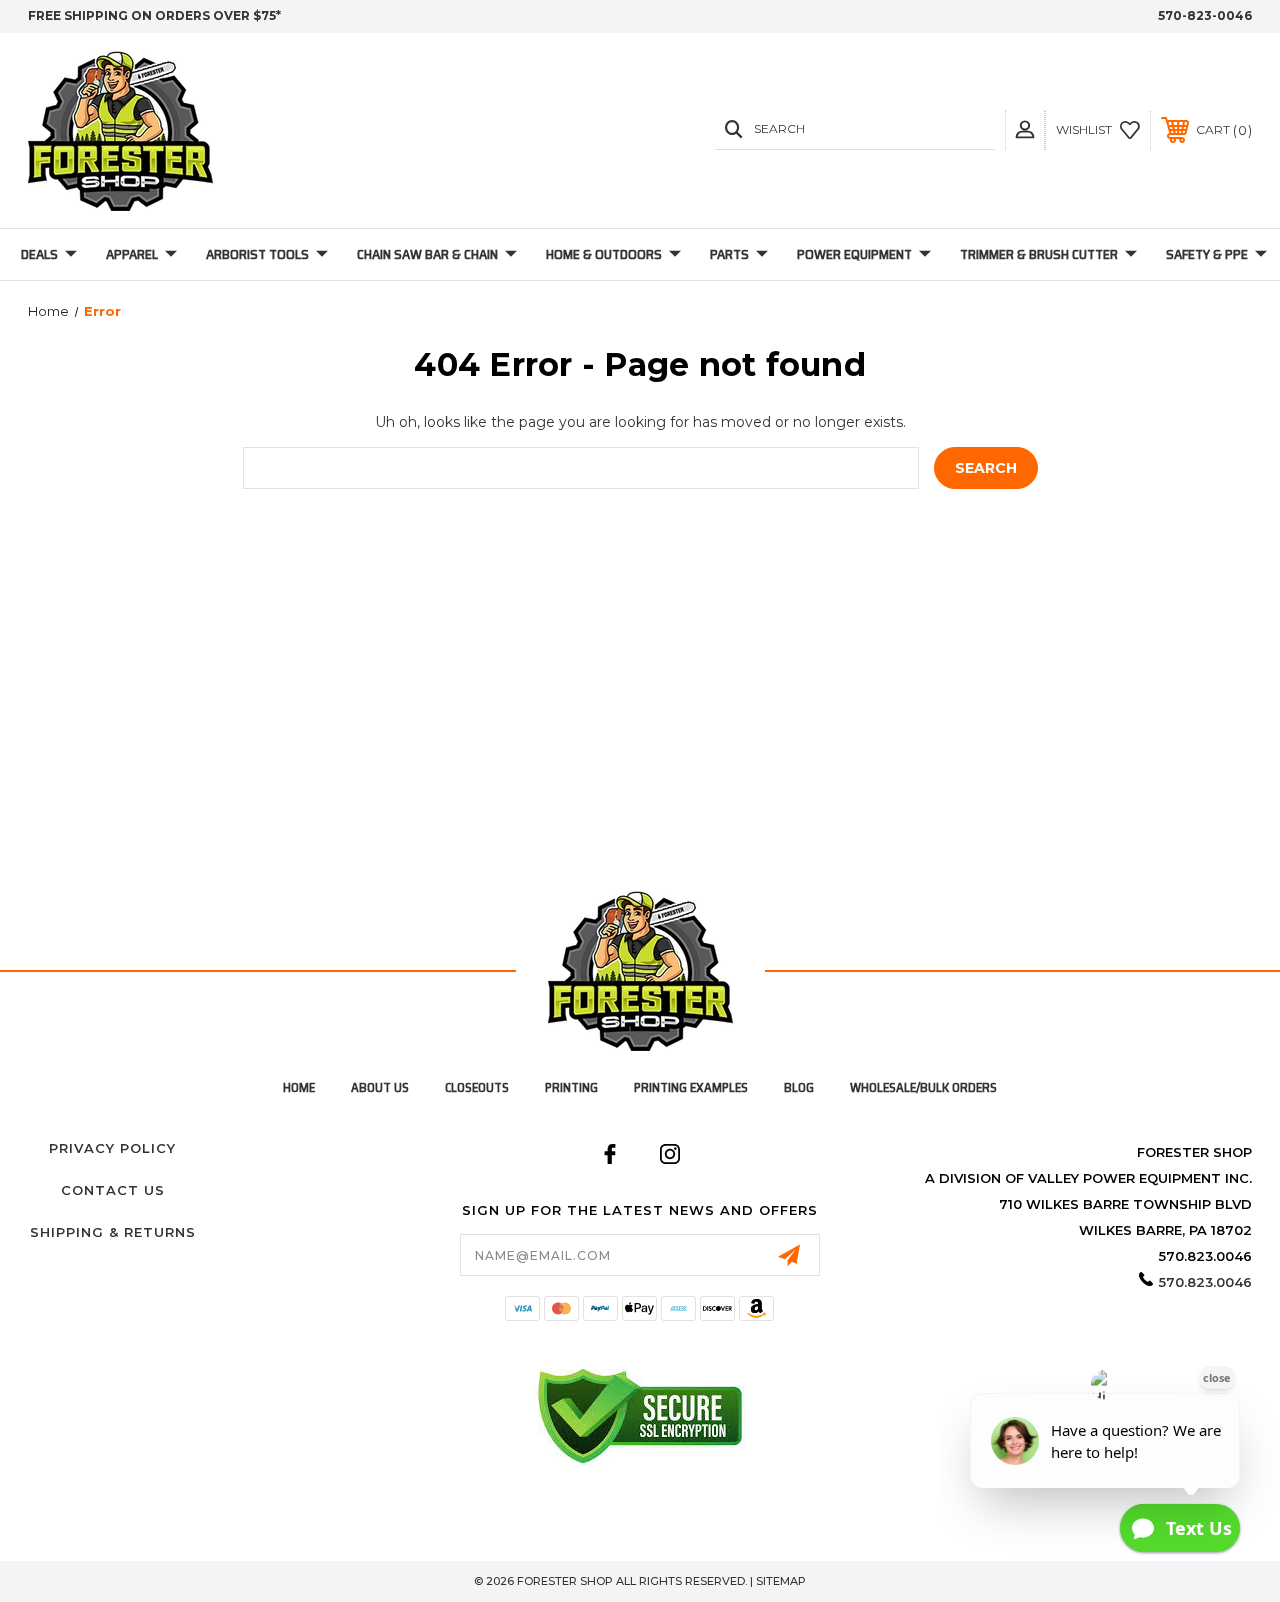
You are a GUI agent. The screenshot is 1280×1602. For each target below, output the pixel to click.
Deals (39, 254)
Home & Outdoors (604, 254)
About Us (380, 1087)
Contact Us (113, 1190)
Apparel (132, 254)
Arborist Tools (257, 254)
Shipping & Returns (113, 1232)
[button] (1025, 129)
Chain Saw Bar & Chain (427, 254)
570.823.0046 (1205, 1282)
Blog (799, 1087)
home (299, 1087)
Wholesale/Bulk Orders (923, 1087)
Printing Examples (691, 1087)
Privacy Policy (112, 1148)
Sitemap (781, 1581)
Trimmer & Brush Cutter (1039, 254)
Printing (571, 1087)
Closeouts (477, 1087)
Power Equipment (854, 254)
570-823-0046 (1205, 15)
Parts (729, 254)
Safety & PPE (1207, 254)
